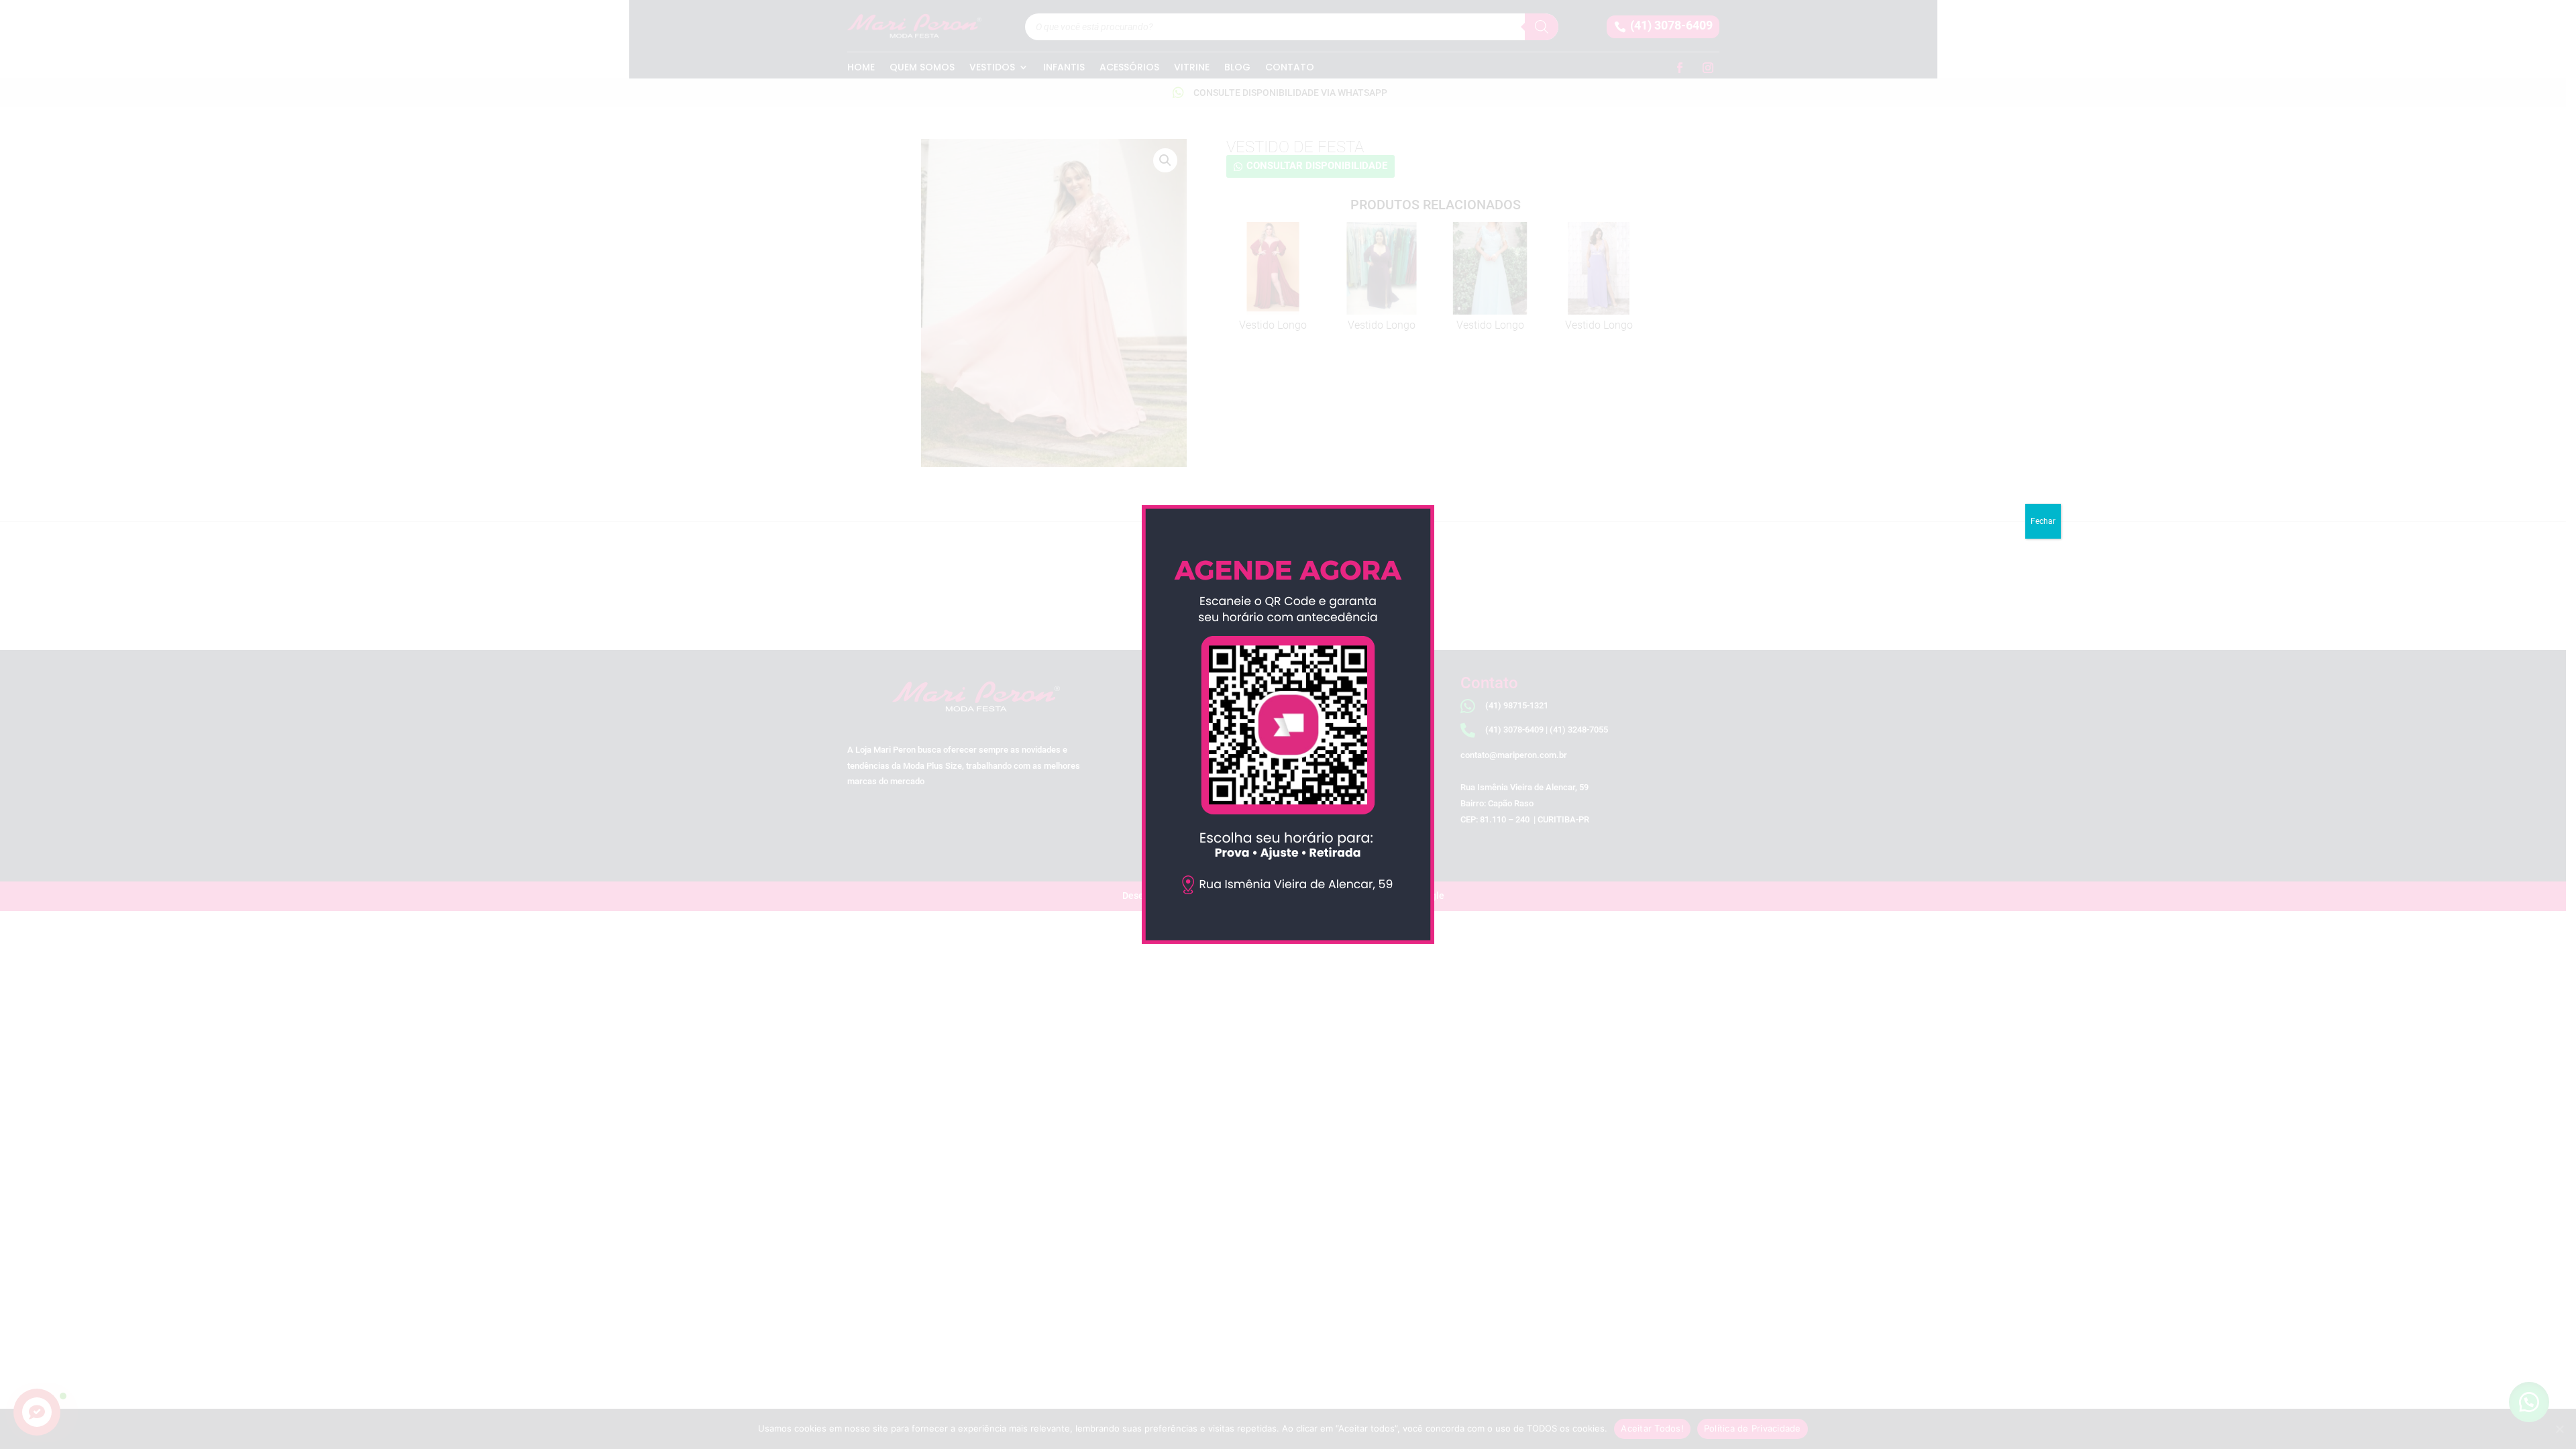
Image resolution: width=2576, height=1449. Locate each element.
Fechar (2043, 521)
